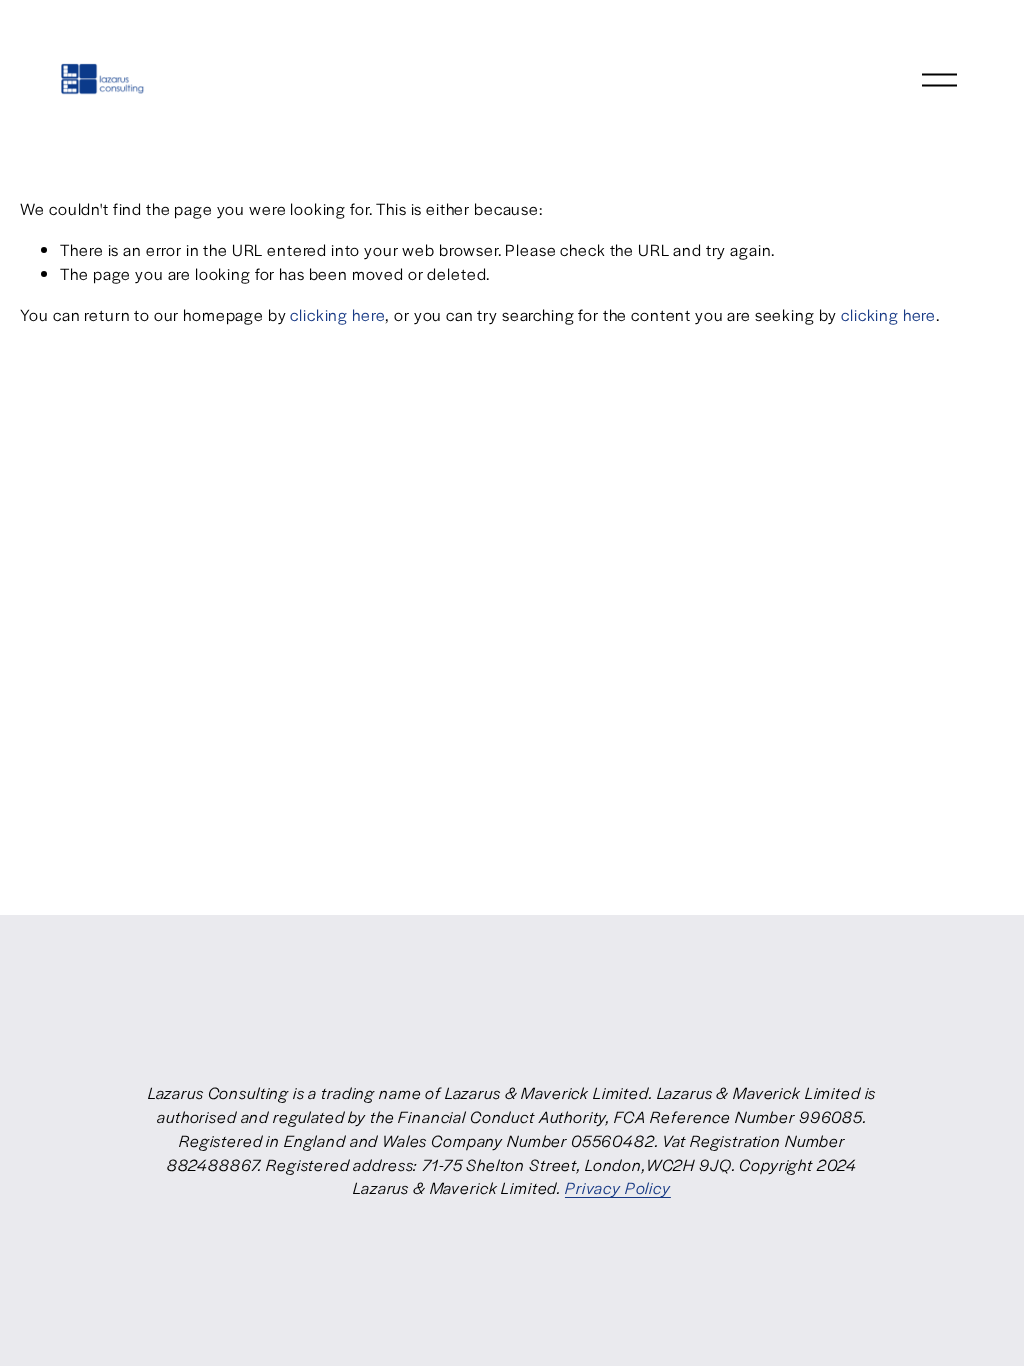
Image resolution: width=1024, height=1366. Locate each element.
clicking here (337, 314)
